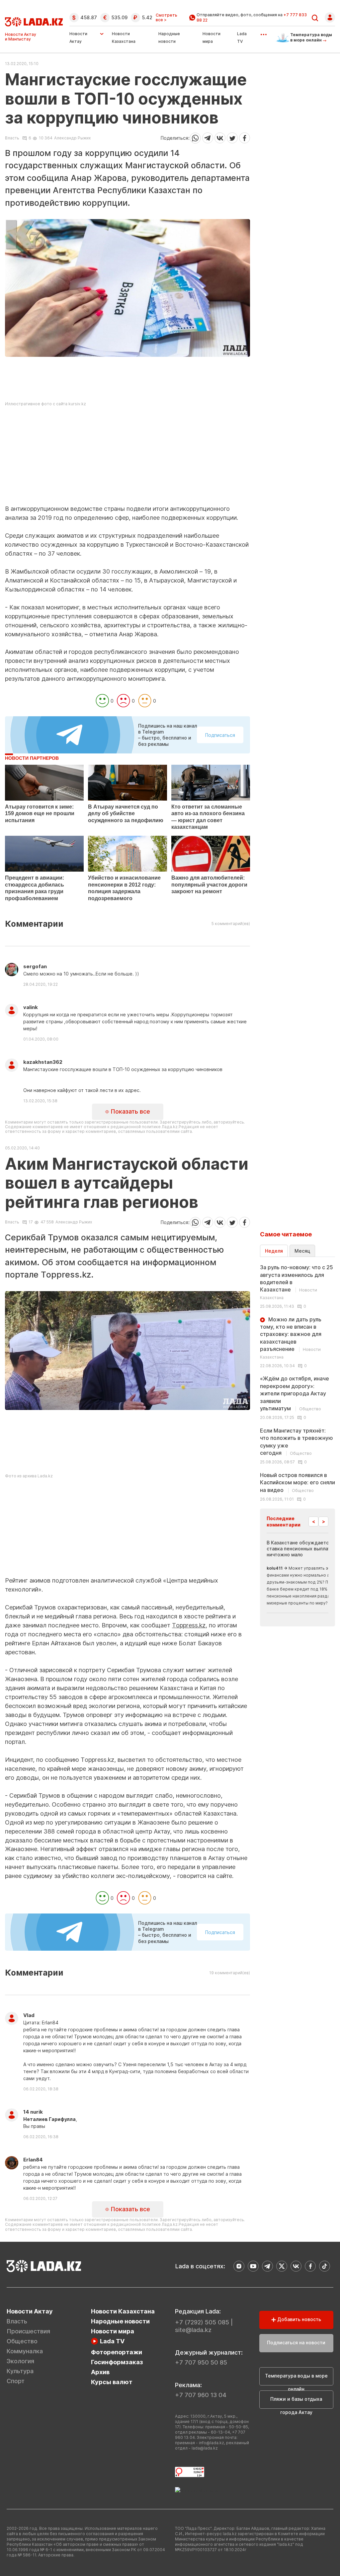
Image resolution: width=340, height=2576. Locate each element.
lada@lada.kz (205, 2448)
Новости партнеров (32, 758)
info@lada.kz (212, 2443)
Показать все (129, 1111)
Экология (20, 2361)
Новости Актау (78, 38)
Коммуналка (25, 2351)
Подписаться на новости (296, 2342)
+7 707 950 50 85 (201, 2362)
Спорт (16, 2381)
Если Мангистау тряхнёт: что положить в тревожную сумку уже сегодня (297, 1442)
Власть (12, 138)
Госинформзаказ (117, 2362)
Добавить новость (298, 2319)
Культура (20, 2371)
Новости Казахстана (123, 2311)
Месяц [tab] (302, 1251)
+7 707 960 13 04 (201, 2395)
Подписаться (220, 735)
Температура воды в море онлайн (296, 2379)
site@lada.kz (193, 2330)
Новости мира (113, 2331)
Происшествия (28, 2331)
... (263, 32)
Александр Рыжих (72, 138)
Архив (100, 2372)
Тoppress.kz (189, 1625)
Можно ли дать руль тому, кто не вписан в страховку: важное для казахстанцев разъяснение (291, 1338)
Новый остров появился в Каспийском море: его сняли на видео (297, 1483)
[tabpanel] (297, 1383)
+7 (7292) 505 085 (202, 2322)
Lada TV (112, 2341)
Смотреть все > (167, 18)
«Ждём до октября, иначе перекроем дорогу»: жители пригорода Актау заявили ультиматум (295, 1393)
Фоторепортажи (117, 2352)
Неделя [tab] (274, 1251)
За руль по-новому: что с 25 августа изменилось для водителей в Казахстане (297, 1282)
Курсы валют (112, 2382)
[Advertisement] (127, 458)
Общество (22, 2341)
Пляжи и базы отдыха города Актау (296, 2402)
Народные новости (120, 2321)
